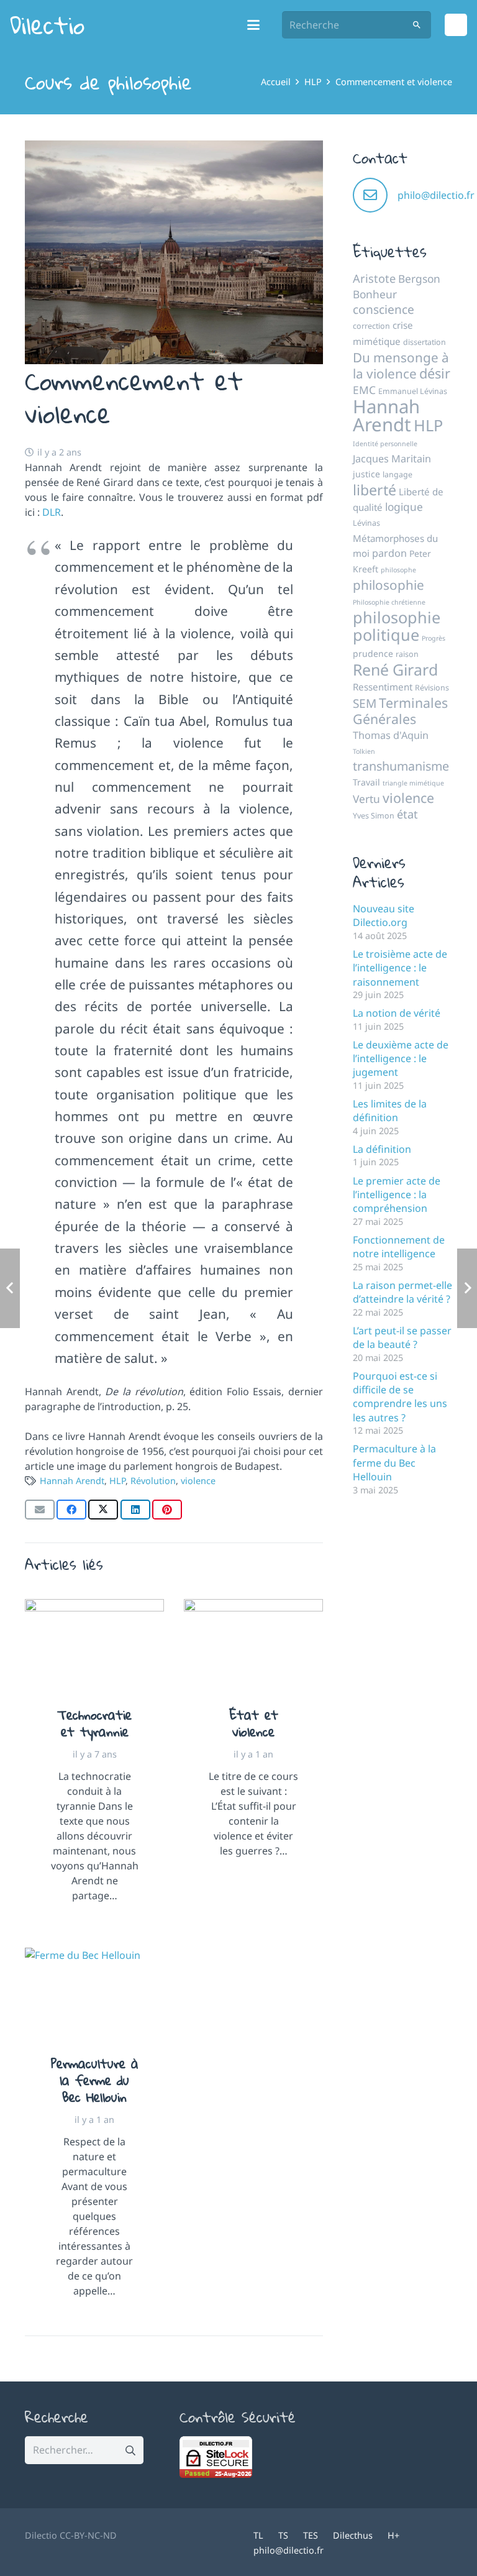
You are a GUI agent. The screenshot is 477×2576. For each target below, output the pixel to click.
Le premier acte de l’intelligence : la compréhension (397, 1195)
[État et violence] (253, 1645)
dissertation (425, 342)
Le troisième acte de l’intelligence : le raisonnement (400, 968)
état (407, 814)
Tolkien (364, 751)
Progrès (434, 638)
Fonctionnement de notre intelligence (399, 1247)
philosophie (388, 585)
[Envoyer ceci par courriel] (40, 1510)
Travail (366, 782)
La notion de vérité (397, 1013)
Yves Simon (374, 816)
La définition (382, 1149)
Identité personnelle (385, 444)
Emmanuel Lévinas (413, 391)
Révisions (432, 688)
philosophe (398, 570)
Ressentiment (383, 687)
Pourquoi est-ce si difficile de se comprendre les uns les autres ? (400, 1397)
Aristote (374, 278)
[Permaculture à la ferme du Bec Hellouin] (94, 1994)
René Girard (395, 669)
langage (397, 474)
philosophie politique (397, 626)
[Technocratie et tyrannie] (94, 1645)
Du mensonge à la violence (401, 365)
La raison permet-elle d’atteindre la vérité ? (402, 1292)
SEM (365, 704)
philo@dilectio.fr (436, 195)
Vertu (366, 799)
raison (407, 654)
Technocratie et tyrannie (94, 1723)
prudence (373, 653)
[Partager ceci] (71, 1510)
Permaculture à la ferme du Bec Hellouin (95, 2080)
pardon (389, 553)
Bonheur (375, 294)
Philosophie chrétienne (389, 602)
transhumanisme (401, 766)
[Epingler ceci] (167, 1510)
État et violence (254, 1723)
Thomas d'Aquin (391, 735)
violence (198, 1481)
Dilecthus (353, 2535)
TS (283, 2535)
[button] (254, 25)
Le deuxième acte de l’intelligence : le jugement (401, 1059)
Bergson (419, 278)
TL (258, 2535)
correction (371, 326)
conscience (384, 309)
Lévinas (366, 523)
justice (366, 474)
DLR (52, 512)
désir (435, 373)
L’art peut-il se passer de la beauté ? (402, 1337)
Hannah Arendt (72, 1481)
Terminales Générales (400, 711)
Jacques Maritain (392, 459)
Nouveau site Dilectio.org (384, 915)
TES (311, 2535)
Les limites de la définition (390, 1111)
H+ (393, 2535)
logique (404, 506)
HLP (117, 1481)
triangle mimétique (413, 783)
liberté (375, 490)
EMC (364, 390)
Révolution (153, 1481)
